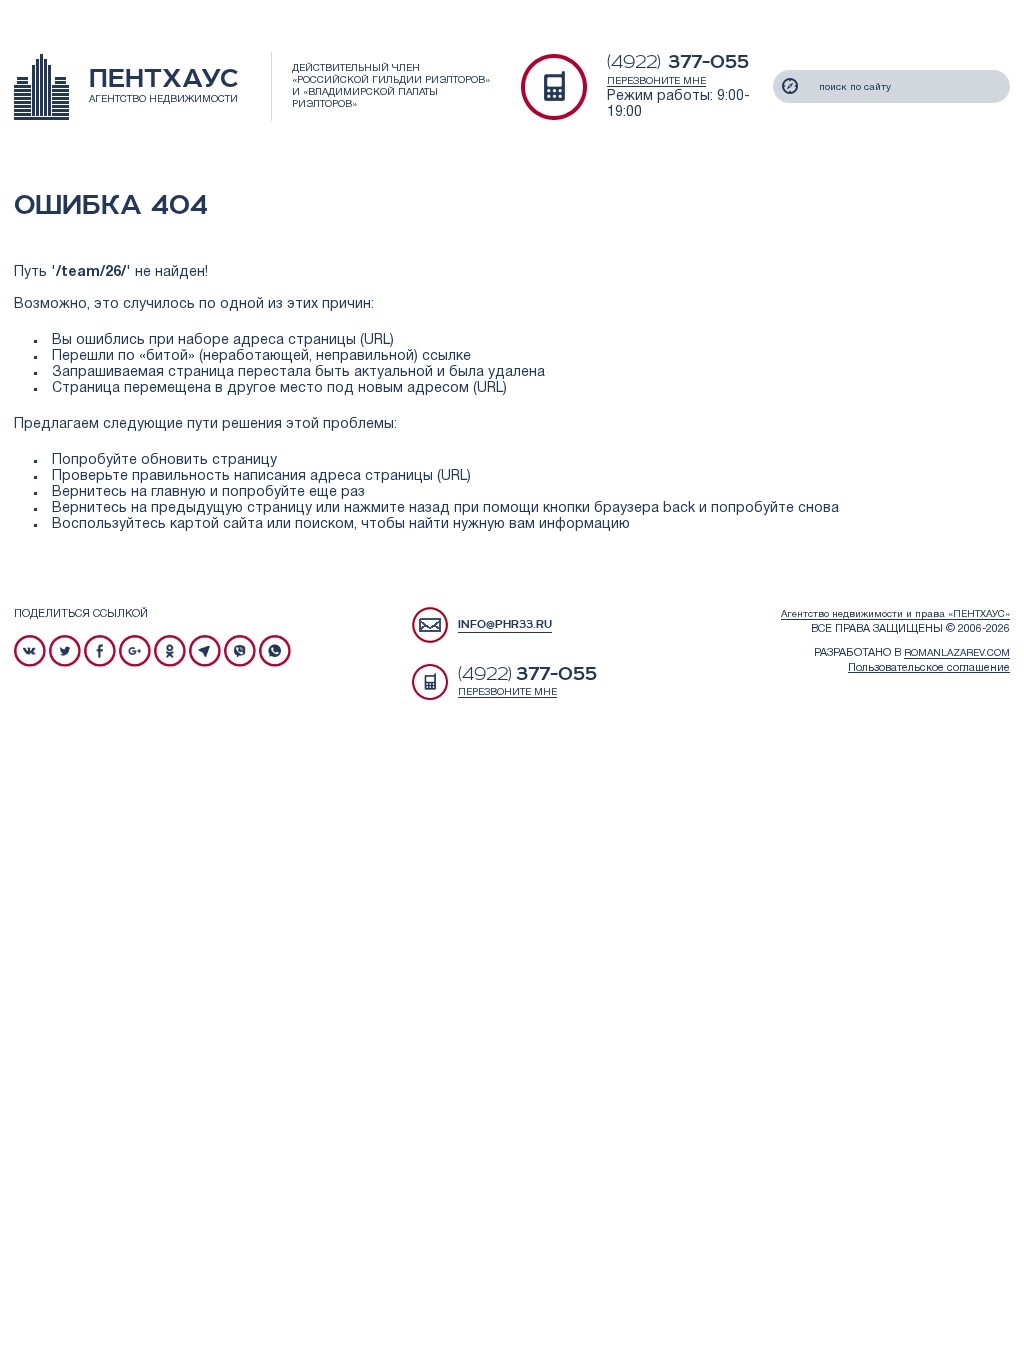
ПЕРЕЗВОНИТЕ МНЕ (656, 81)
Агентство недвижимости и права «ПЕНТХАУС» (895, 614)
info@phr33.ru (505, 624)
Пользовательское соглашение (929, 668)
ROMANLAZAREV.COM (957, 653)
